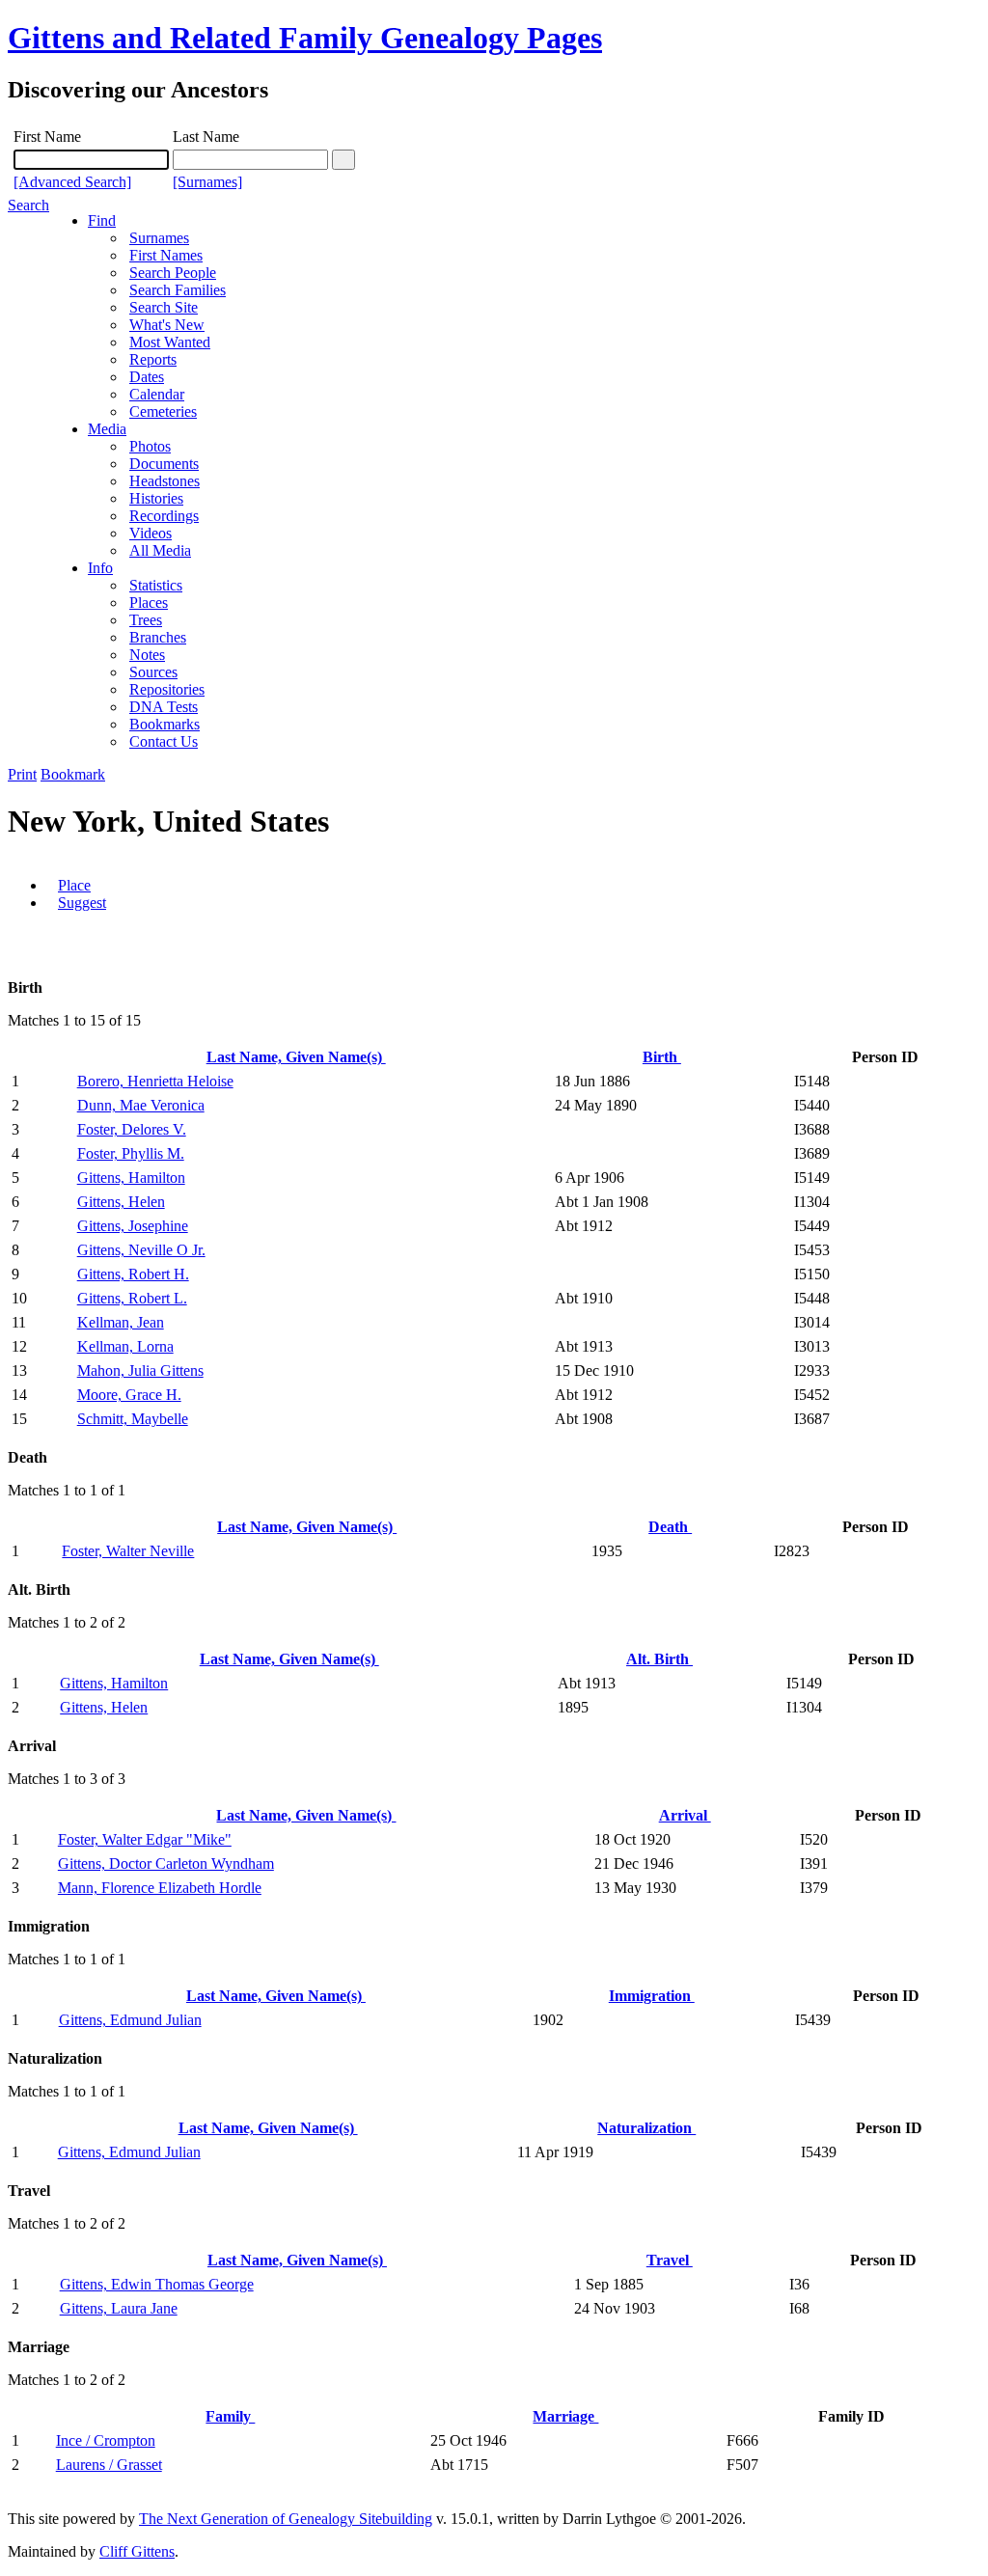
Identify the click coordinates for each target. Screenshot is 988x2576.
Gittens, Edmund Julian (130, 2020)
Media (107, 429)
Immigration (652, 1996)
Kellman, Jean (121, 1322)
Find (102, 220)
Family (230, 2416)
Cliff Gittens (137, 2551)
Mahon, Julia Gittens (140, 1370)
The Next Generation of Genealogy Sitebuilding (286, 2519)
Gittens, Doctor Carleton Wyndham (166, 1863)
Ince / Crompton (106, 2440)
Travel (670, 2260)
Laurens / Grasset (109, 2465)
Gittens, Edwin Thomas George (157, 2284)
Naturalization (646, 2128)
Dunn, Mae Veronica (141, 1105)
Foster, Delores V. (132, 1129)
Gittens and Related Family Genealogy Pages (305, 38)
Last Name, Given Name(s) (296, 1057)
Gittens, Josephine (133, 1226)
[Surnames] (207, 182)
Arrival (685, 1815)
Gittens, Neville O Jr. (141, 1250)
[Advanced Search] (72, 182)
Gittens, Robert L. (132, 1298)
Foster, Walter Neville (128, 1551)
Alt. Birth (659, 1659)
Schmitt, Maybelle (133, 1419)
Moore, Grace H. (129, 1395)
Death (670, 1527)
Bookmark (73, 774)
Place (74, 885)
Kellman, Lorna (125, 1346)
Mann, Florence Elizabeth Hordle (160, 1888)
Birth (662, 1057)
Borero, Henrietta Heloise (155, 1081)
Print (22, 774)
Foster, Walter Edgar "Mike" (145, 1839)
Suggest (82, 903)
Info (100, 568)
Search (28, 205)
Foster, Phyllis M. (131, 1153)
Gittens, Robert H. (133, 1274)
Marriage (565, 2416)
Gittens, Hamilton (131, 1178)
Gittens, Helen (121, 1202)
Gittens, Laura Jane (119, 2308)
